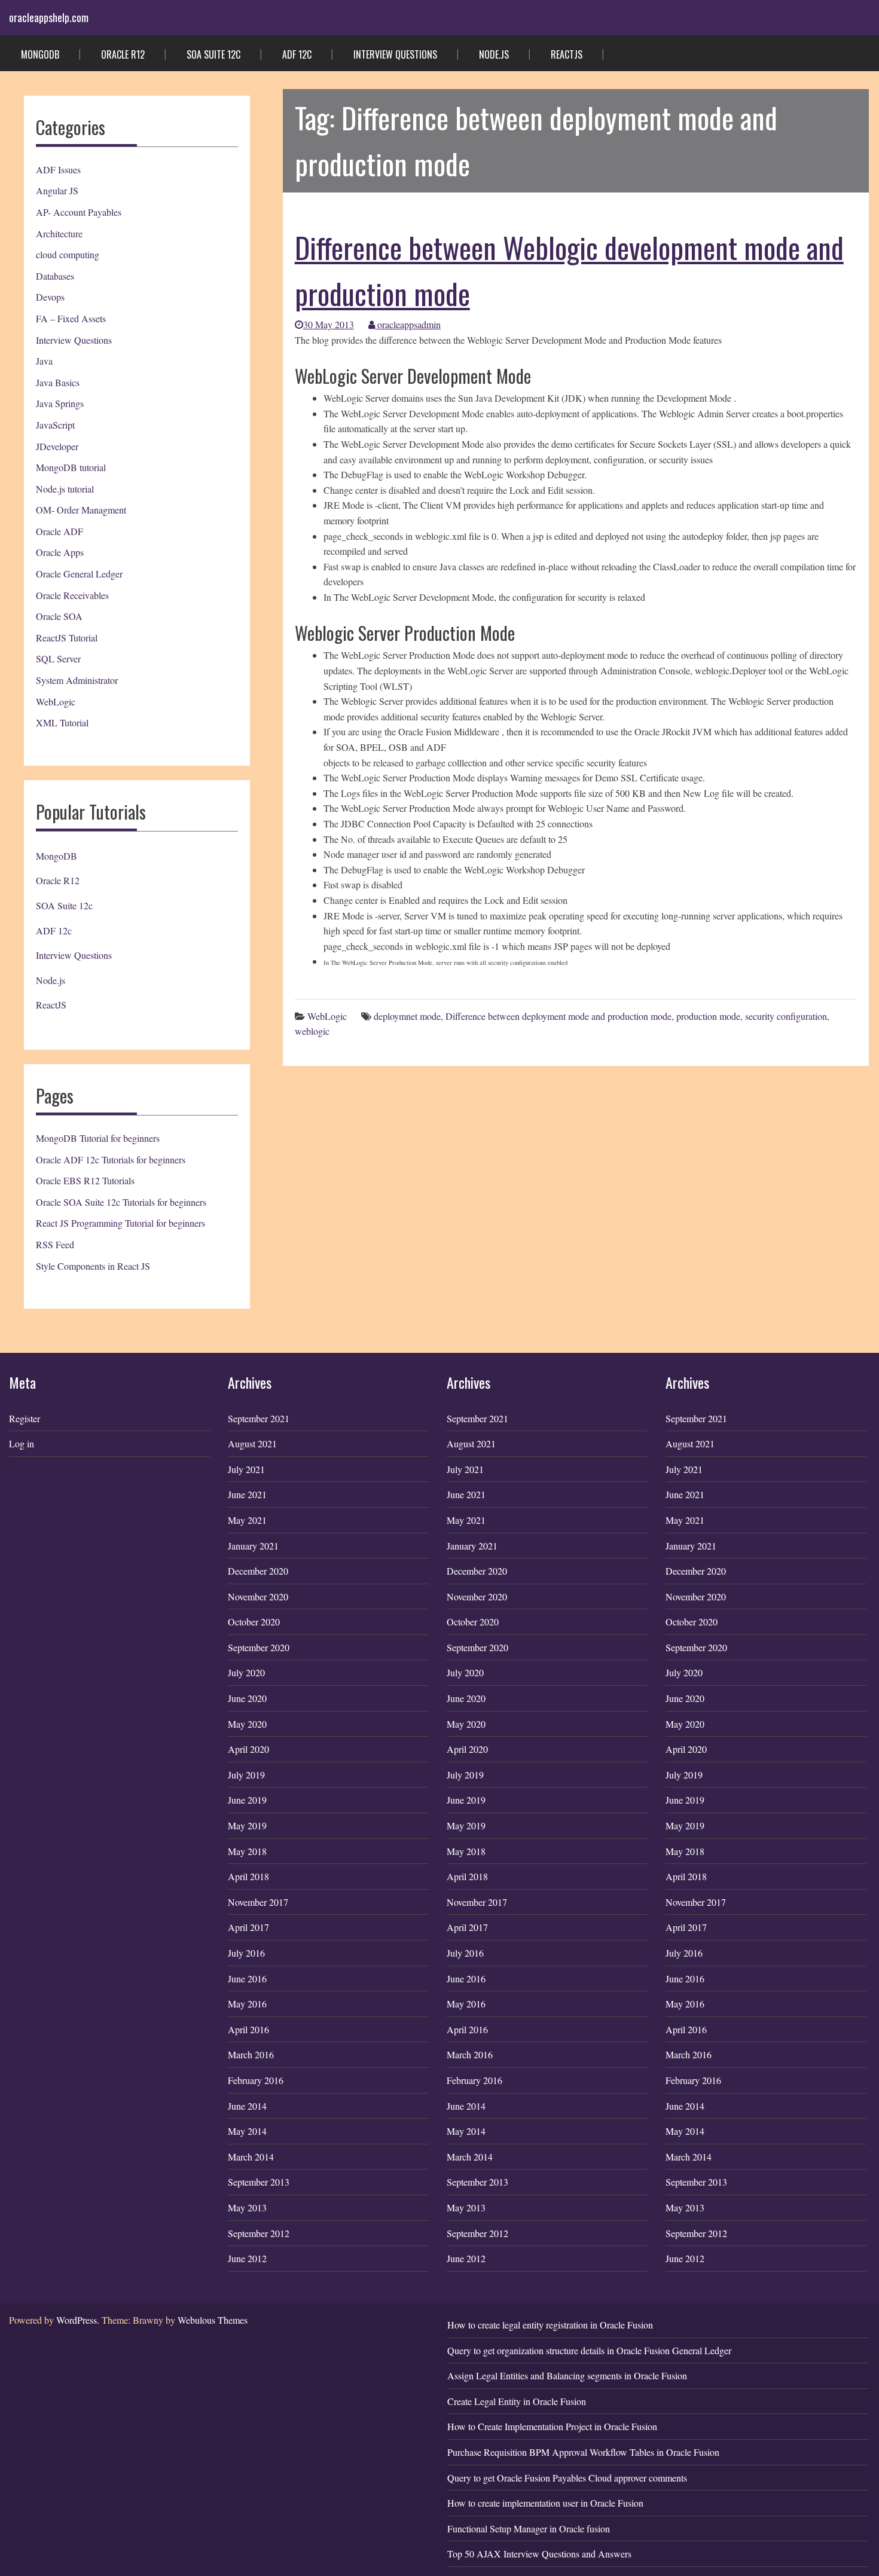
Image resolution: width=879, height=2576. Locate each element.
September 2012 (259, 2233)
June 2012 (247, 2258)
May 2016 (247, 2004)
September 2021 (259, 1418)
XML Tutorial (62, 722)
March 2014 (251, 2157)
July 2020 (246, 1672)
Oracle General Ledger (79, 574)
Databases (55, 276)
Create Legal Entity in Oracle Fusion (517, 2401)
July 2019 (246, 1775)
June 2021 (247, 1494)
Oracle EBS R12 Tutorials (85, 1180)
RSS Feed (55, 1244)
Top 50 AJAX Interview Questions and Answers (539, 2554)
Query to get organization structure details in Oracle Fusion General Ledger (589, 2350)
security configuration (786, 1016)
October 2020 (254, 1622)
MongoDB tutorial (71, 467)
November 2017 (258, 1902)
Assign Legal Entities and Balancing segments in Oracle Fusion (567, 2375)
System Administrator (77, 680)
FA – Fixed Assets (71, 318)
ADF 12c (297, 54)
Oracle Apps (60, 552)
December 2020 (258, 1571)
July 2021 (246, 1469)
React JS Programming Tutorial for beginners (120, 1223)
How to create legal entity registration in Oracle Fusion (550, 2325)
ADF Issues (58, 169)
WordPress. (78, 2320)
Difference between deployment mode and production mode (558, 1016)
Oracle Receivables (72, 595)
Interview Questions (395, 54)
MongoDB (40, 54)
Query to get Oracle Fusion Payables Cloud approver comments (567, 2478)
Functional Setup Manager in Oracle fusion (529, 2528)
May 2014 (247, 2131)
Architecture (59, 233)
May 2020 (247, 1724)
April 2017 (248, 1927)
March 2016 (251, 2054)
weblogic (312, 1031)
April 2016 (248, 2029)
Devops (50, 297)
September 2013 (259, 2182)
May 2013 (247, 2207)
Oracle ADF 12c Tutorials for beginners (111, 1159)
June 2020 (247, 1698)
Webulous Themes (213, 2320)
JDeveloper (57, 446)
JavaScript (55, 425)
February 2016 (256, 2080)
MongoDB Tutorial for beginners (98, 1138)
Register (25, 1418)
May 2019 (247, 1825)
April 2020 (248, 1749)
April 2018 (248, 1876)
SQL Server (58, 658)
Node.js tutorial (65, 489)
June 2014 (247, 2106)
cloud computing (68, 254)
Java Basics (58, 382)
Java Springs (60, 403)
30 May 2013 (329, 324)
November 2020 (258, 1596)
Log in (22, 1443)
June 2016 (247, 1978)
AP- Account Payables (79, 212)
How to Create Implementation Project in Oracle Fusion (552, 2426)
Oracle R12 (123, 54)
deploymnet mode (407, 1016)
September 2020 (259, 1647)
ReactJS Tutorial (67, 638)
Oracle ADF (59, 531)
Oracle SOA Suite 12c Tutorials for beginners (121, 1202)
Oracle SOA (59, 616)
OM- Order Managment (81, 510)
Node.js (494, 54)
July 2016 (246, 1953)
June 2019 (247, 1800)
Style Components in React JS (93, 1266)
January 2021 (253, 1546)
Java (44, 361)
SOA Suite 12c (213, 54)
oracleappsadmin (408, 324)
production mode (708, 1016)
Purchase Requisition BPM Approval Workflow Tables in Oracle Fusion (583, 2452)
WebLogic (56, 702)
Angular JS (57, 190)
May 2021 (247, 1520)
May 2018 (247, 1851)
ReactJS (567, 54)
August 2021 (252, 1443)
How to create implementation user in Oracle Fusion (545, 2503)
